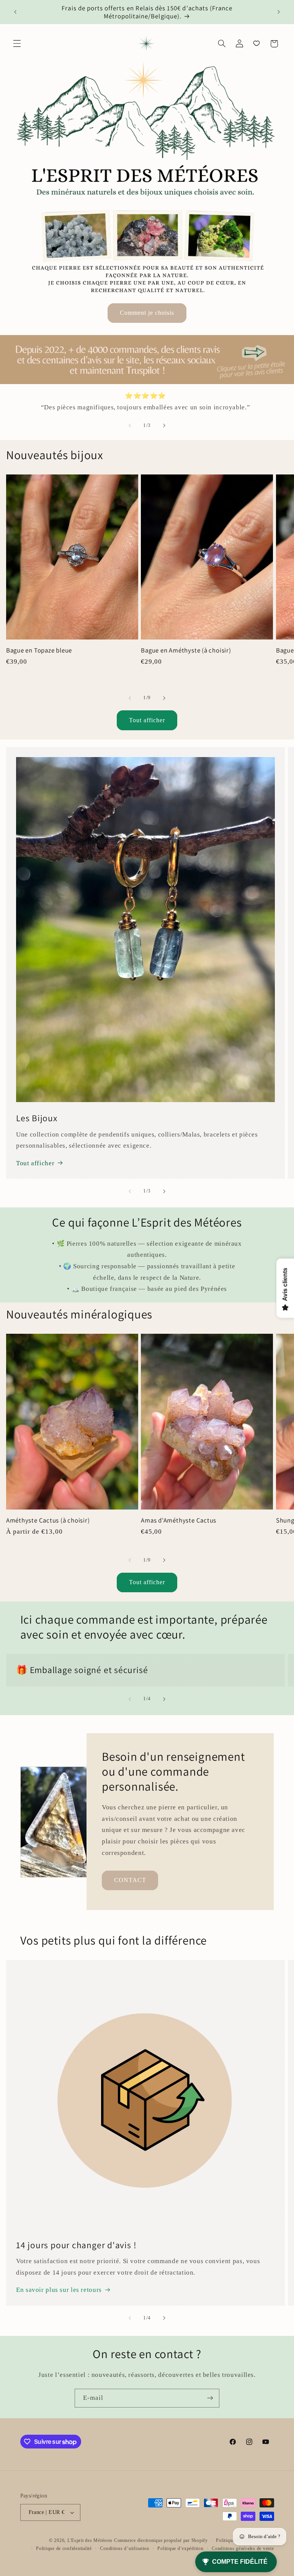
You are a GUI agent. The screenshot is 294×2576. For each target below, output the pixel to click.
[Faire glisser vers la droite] (164, 425)
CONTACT (130, 1880)
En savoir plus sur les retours (59, 2290)
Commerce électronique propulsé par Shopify (161, 2540)
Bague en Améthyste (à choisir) (186, 650)
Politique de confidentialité (64, 2548)
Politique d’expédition (180, 2548)
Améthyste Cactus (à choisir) (48, 1520)
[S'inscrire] (210, 2398)
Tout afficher (147, 720)
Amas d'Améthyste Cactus (179, 1520)
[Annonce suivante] (279, 12)
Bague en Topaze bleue (39, 650)
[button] (17, 44)
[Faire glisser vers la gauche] (130, 425)
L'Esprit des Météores (90, 2540)
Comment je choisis (147, 313)
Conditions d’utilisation (125, 2548)
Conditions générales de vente (243, 2548)
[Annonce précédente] (15, 12)
